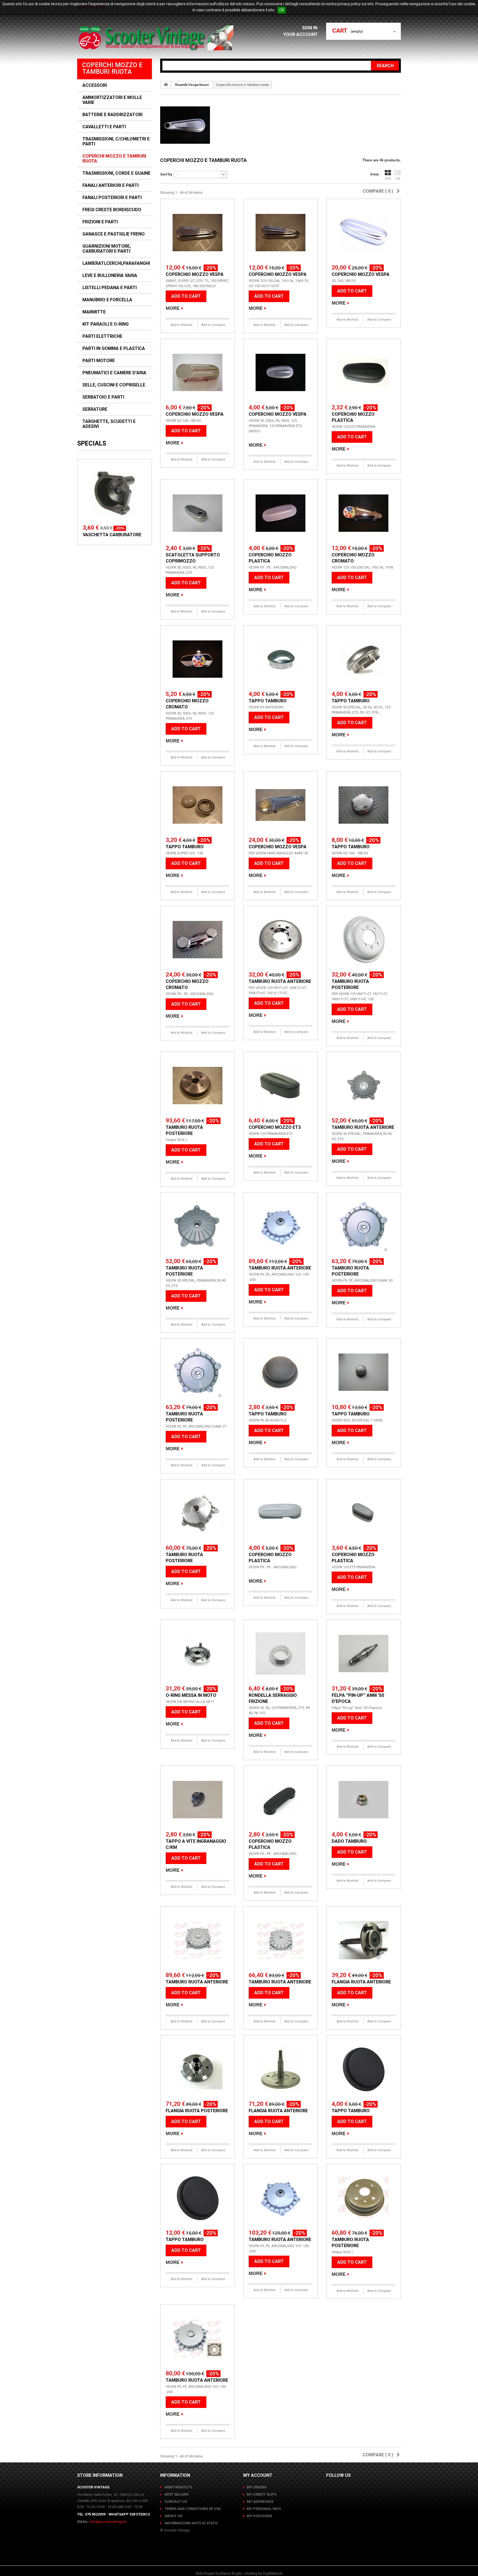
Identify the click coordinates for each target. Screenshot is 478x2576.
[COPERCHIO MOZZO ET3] (280, 1086)
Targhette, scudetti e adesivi (109, 424)
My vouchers (259, 2516)
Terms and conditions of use (192, 2509)
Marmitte (94, 312)
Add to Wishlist (181, 325)
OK (282, 10)
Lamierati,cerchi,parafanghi (116, 263)
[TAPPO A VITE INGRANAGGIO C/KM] (198, 1800)
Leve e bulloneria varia (110, 276)
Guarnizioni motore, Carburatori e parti (107, 249)
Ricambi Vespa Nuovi (192, 85)
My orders (257, 2487)
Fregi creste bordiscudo (112, 210)
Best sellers (176, 2494)
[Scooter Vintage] (157, 38)
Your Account (301, 34)
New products (178, 2487)
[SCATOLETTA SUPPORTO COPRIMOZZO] (198, 513)
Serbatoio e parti (103, 397)
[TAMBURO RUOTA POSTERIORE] (363, 940)
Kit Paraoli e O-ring (106, 324)
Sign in (310, 28)
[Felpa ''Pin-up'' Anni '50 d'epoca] (363, 1654)
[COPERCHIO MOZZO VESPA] (198, 233)
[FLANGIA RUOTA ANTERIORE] (363, 1940)
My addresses (260, 2502)
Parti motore (99, 361)
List (398, 178)
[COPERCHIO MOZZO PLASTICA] (363, 373)
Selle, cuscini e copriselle (114, 385)
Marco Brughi (231, 2573)
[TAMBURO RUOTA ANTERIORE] (280, 940)
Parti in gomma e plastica (114, 349)
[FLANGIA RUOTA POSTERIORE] (198, 2069)
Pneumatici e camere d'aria (114, 373)
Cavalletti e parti (104, 127)
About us (173, 2516)
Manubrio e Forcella (107, 300)
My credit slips (262, 2494)
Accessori (95, 85)
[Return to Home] (166, 85)
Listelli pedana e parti (110, 288)
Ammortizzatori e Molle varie (112, 100)
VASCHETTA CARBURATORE (112, 535)
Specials (92, 443)
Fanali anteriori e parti (111, 185)
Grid (388, 178)
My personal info (264, 2509)
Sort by (166, 174)
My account (258, 2475)
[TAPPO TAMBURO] (280, 659)
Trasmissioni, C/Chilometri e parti (116, 142)
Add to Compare (213, 325)
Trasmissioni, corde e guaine (116, 173)
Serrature (95, 409)
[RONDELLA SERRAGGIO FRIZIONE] (280, 1654)
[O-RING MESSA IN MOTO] (198, 1654)
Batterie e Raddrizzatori (112, 115)
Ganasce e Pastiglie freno (114, 234)
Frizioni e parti (100, 222)
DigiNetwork (273, 2573)
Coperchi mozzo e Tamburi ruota (114, 159)
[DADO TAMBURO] (363, 1800)
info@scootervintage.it (108, 2522)
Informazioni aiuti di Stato (191, 2523)
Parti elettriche (102, 336)
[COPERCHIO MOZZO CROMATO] (363, 513)
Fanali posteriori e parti (112, 198)
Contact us (175, 2502)
